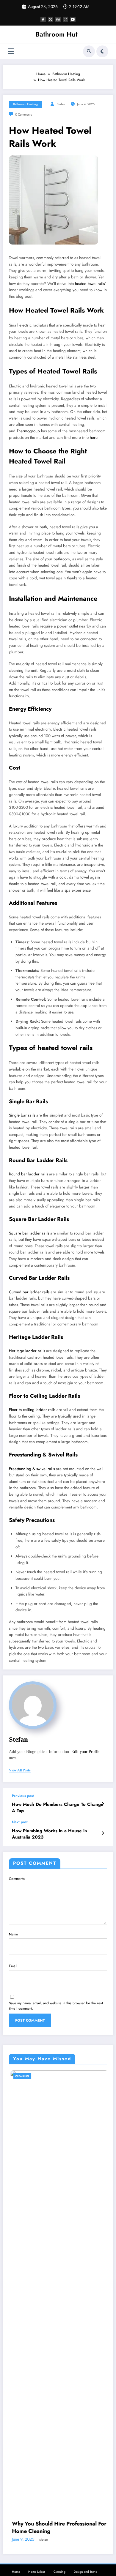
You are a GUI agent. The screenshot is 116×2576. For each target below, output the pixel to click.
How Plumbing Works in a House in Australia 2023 (50, 1834)
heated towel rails (90, 284)
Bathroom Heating (25, 104)
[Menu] (11, 51)
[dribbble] (58, 19)
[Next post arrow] (103, 1833)
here (94, 438)
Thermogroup (28, 431)
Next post (20, 1822)
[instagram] (65, 19)
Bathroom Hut (57, 34)
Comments (17, 1879)
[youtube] (73, 19)
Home (16, 2572)
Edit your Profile (86, 1752)
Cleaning (74, 2076)
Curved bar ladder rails (29, 1292)
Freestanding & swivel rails (32, 1469)
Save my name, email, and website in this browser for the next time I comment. (56, 2006)
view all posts (20, 1770)
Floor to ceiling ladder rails (32, 1410)
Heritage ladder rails (27, 1351)
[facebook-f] (43, 19)
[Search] (89, 51)
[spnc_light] (102, 51)
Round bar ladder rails (28, 1174)
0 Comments (23, 115)
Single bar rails (22, 1115)
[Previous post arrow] (103, 1804)
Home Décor (37, 2572)
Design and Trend (86, 2572)
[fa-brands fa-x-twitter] (51, 19)
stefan (61, 104)
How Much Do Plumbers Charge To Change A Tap (58, 1808)
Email (13, 1966)
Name (13, 1934)
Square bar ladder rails (29, 1233)
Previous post (23, 1796)
